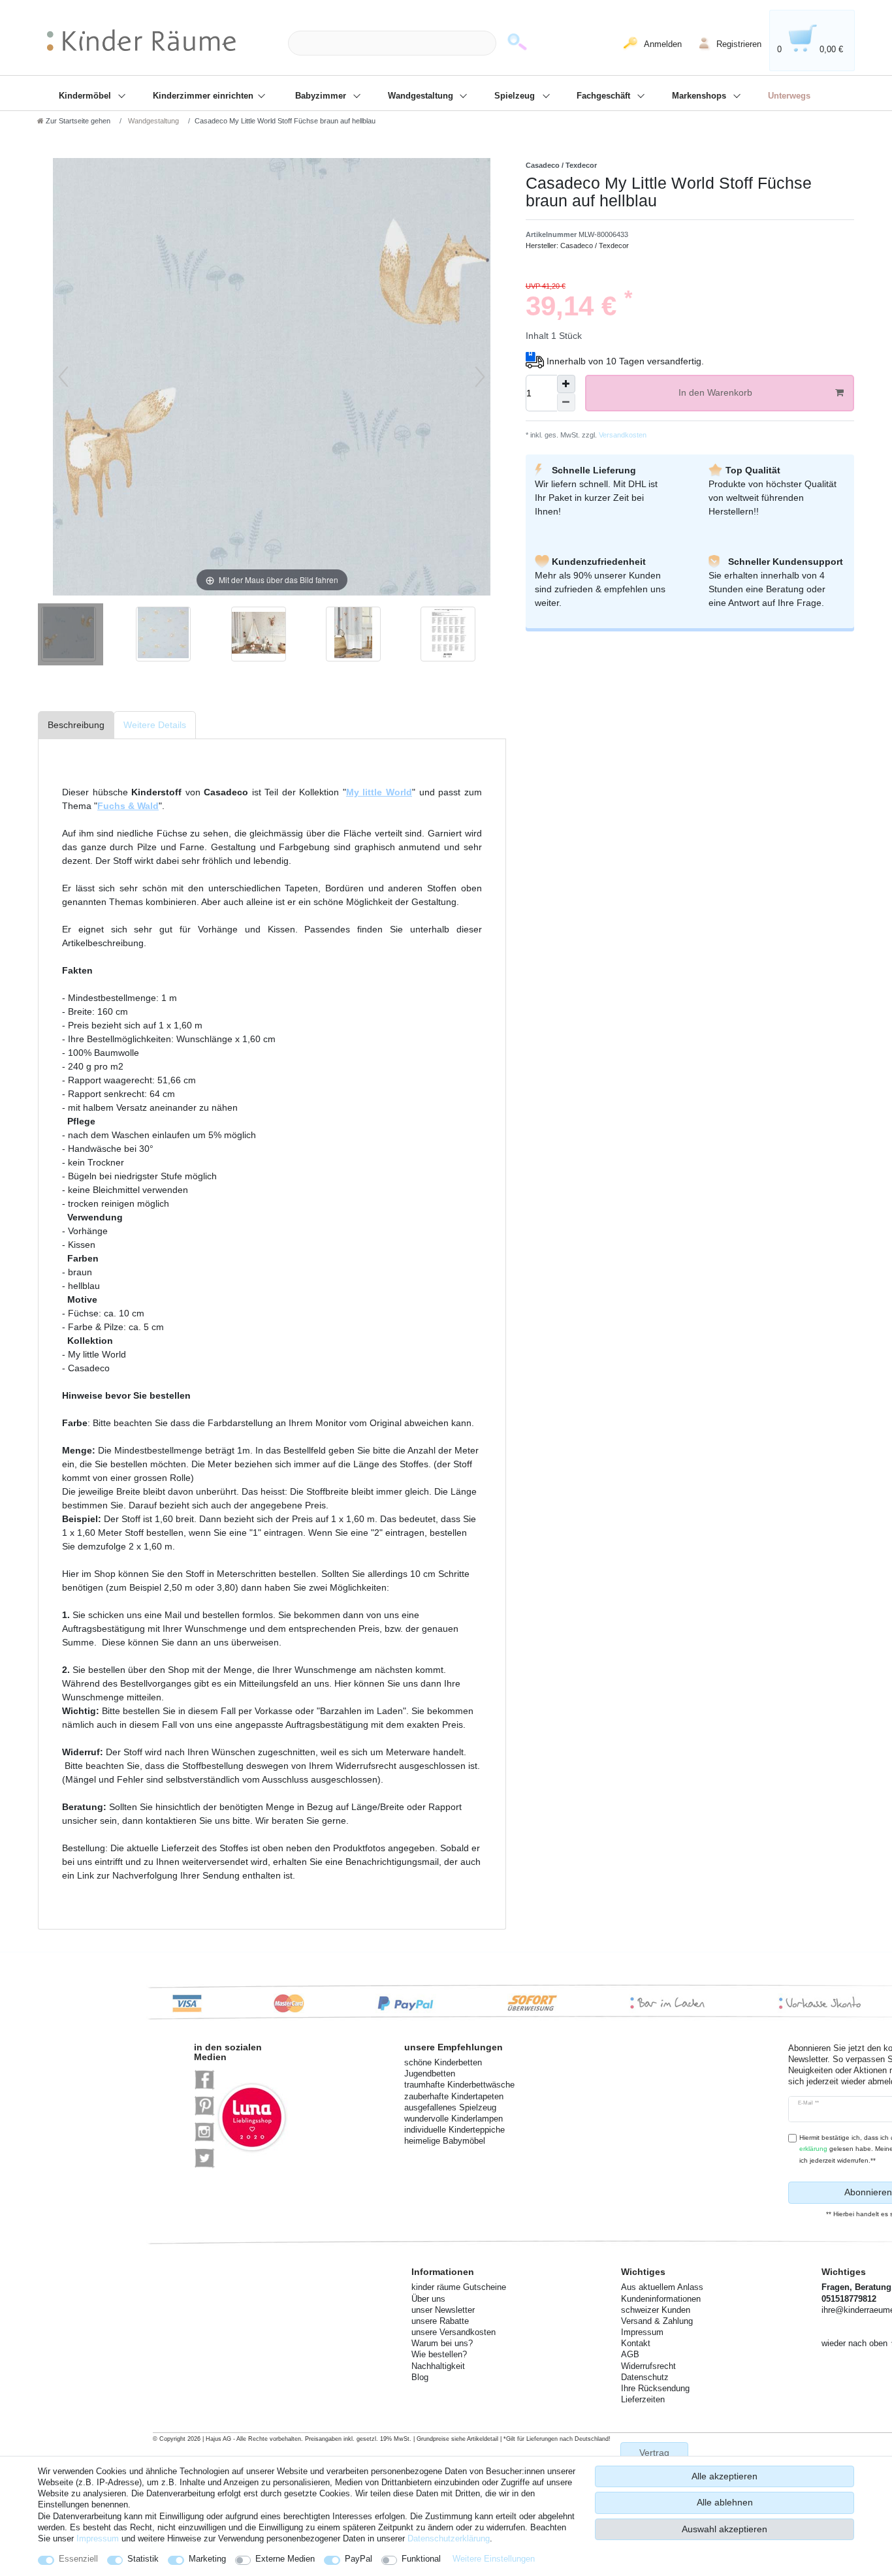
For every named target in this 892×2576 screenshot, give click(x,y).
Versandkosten (622, 435)
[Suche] (517, 43)
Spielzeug (516, 96)
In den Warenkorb (715, 392)
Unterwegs (789, 96)
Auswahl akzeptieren (725, 2529)
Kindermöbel (86, 96)
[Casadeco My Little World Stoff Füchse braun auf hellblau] (71, 636)
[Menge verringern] (566, 402)
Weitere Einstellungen (494, 2559)
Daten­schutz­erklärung (449, 2538)
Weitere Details (155, 725)
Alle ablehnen (725, 2502)
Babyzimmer (322, 96)
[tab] (76, 725)
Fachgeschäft (605, 96)
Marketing (207, 2559)
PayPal (358, 2559)
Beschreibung (76, 725)
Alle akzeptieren (725, 2476)
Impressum (98, 2538)
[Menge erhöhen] (566, 384)
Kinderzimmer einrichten (204, 96)
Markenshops (700, 96)
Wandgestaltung (422, 96)
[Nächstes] (480, 377)
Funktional (421, 2559)
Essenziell (78, 2559)
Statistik (143, 2559)
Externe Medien (285, 2559)
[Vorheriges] (63, 377)
